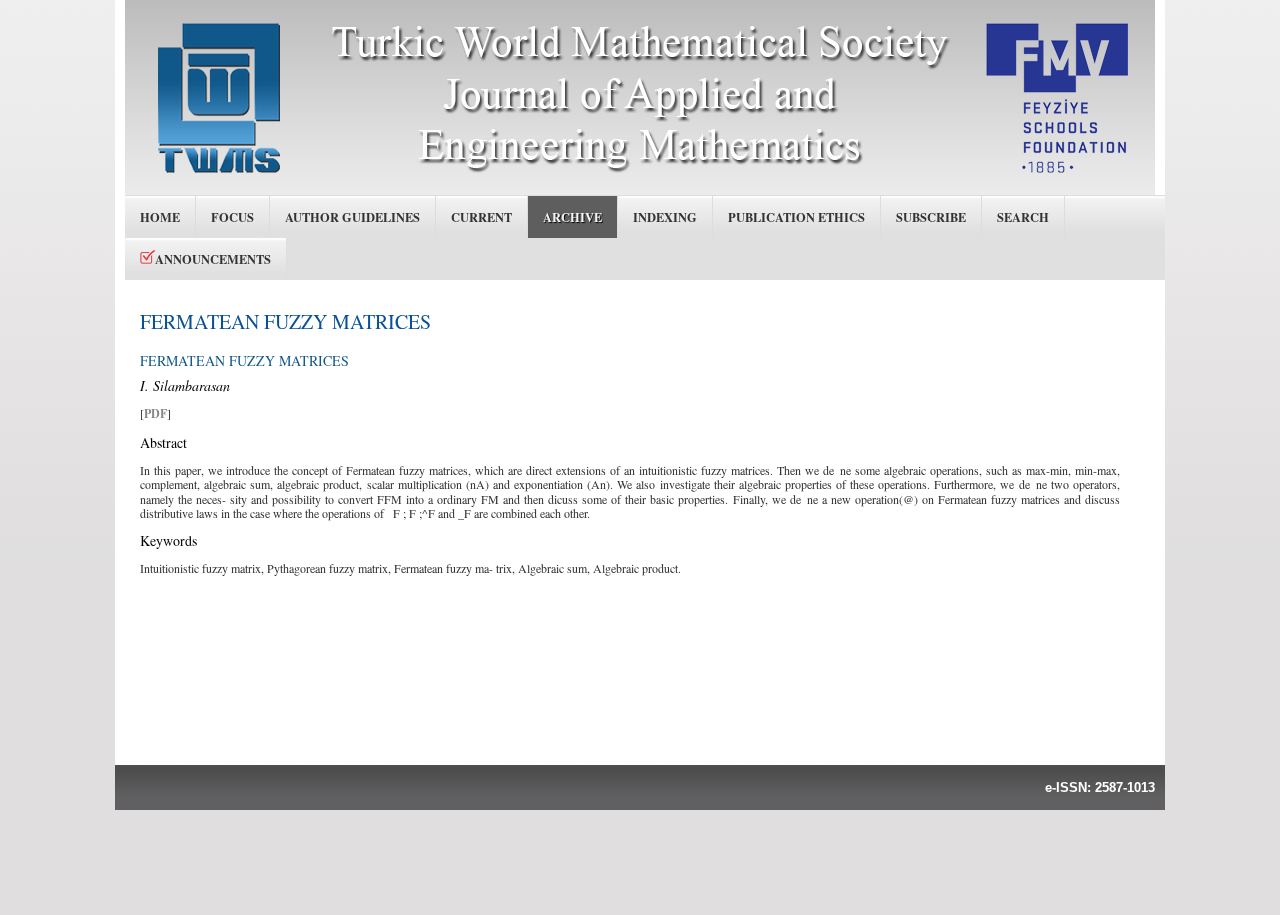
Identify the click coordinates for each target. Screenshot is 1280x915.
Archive (572, 217)
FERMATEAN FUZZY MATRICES (285, 321)
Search (1023, 217)
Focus (232, 217)
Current (481, 217)
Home (160, 217)
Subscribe (931, 217)
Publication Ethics (796, 217)
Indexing (665, 217)
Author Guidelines (352, 217)
